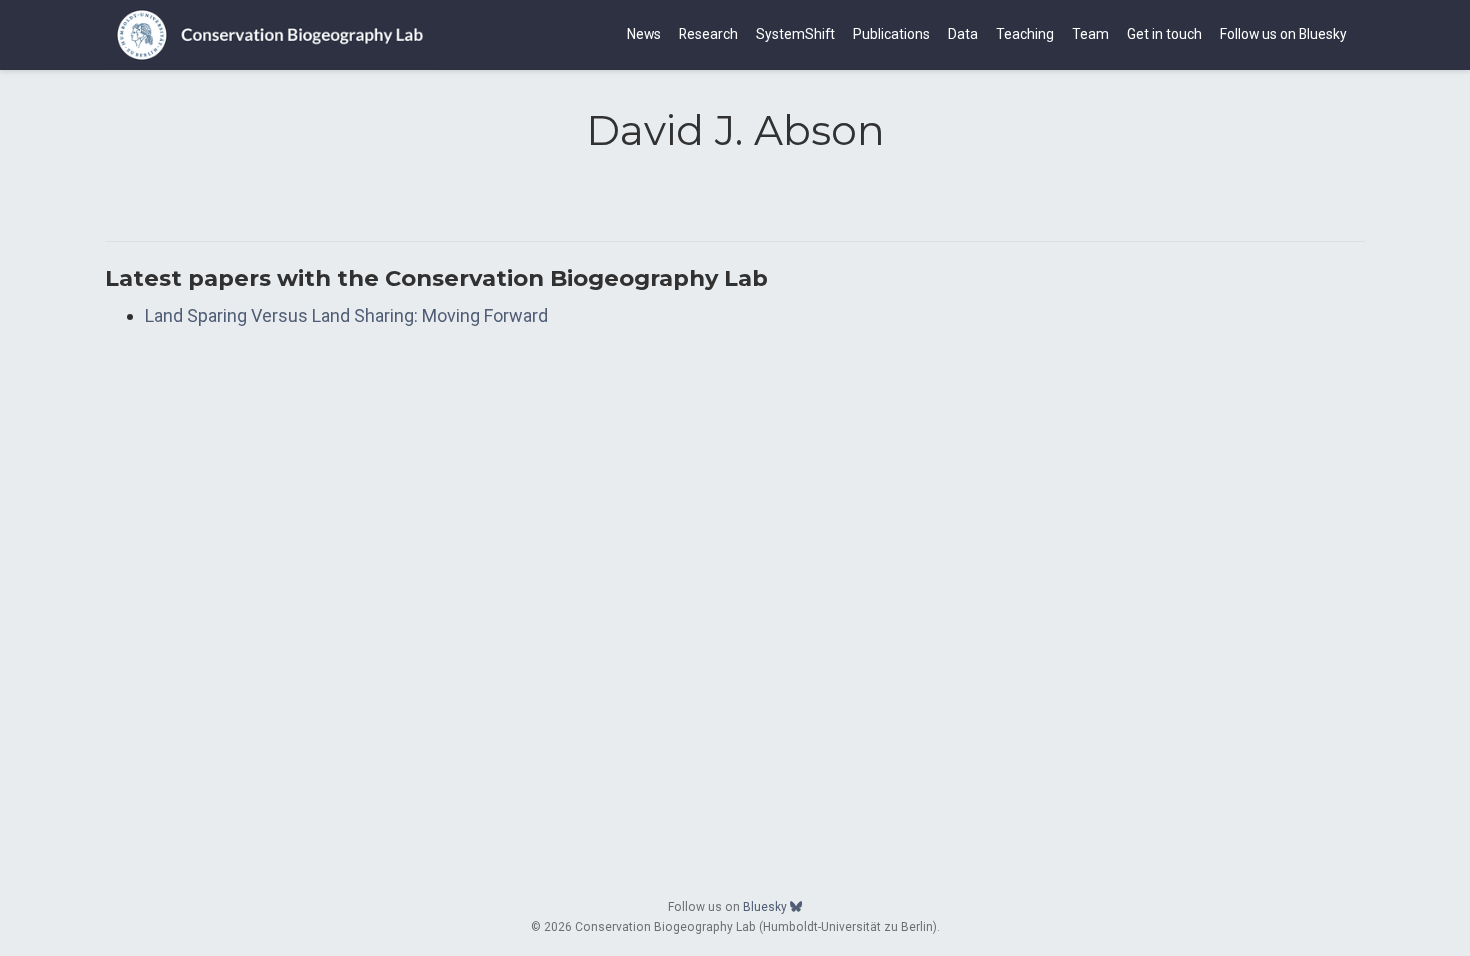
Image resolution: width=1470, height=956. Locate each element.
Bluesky (766, 907)
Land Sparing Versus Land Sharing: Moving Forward (346, 315)
